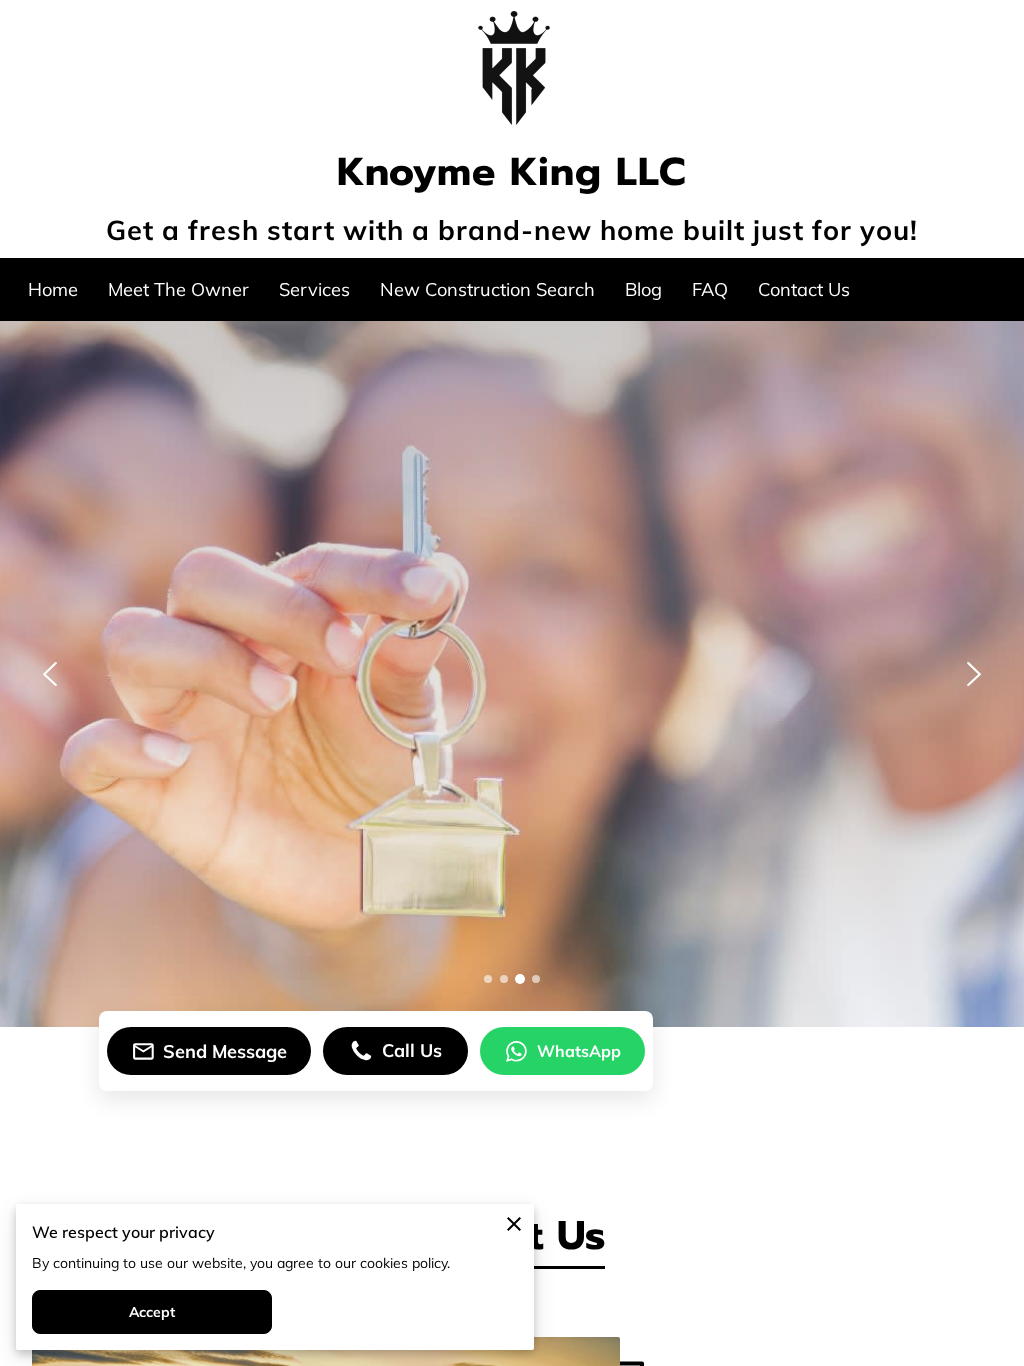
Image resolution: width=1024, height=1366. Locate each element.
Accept (152, 1312)
